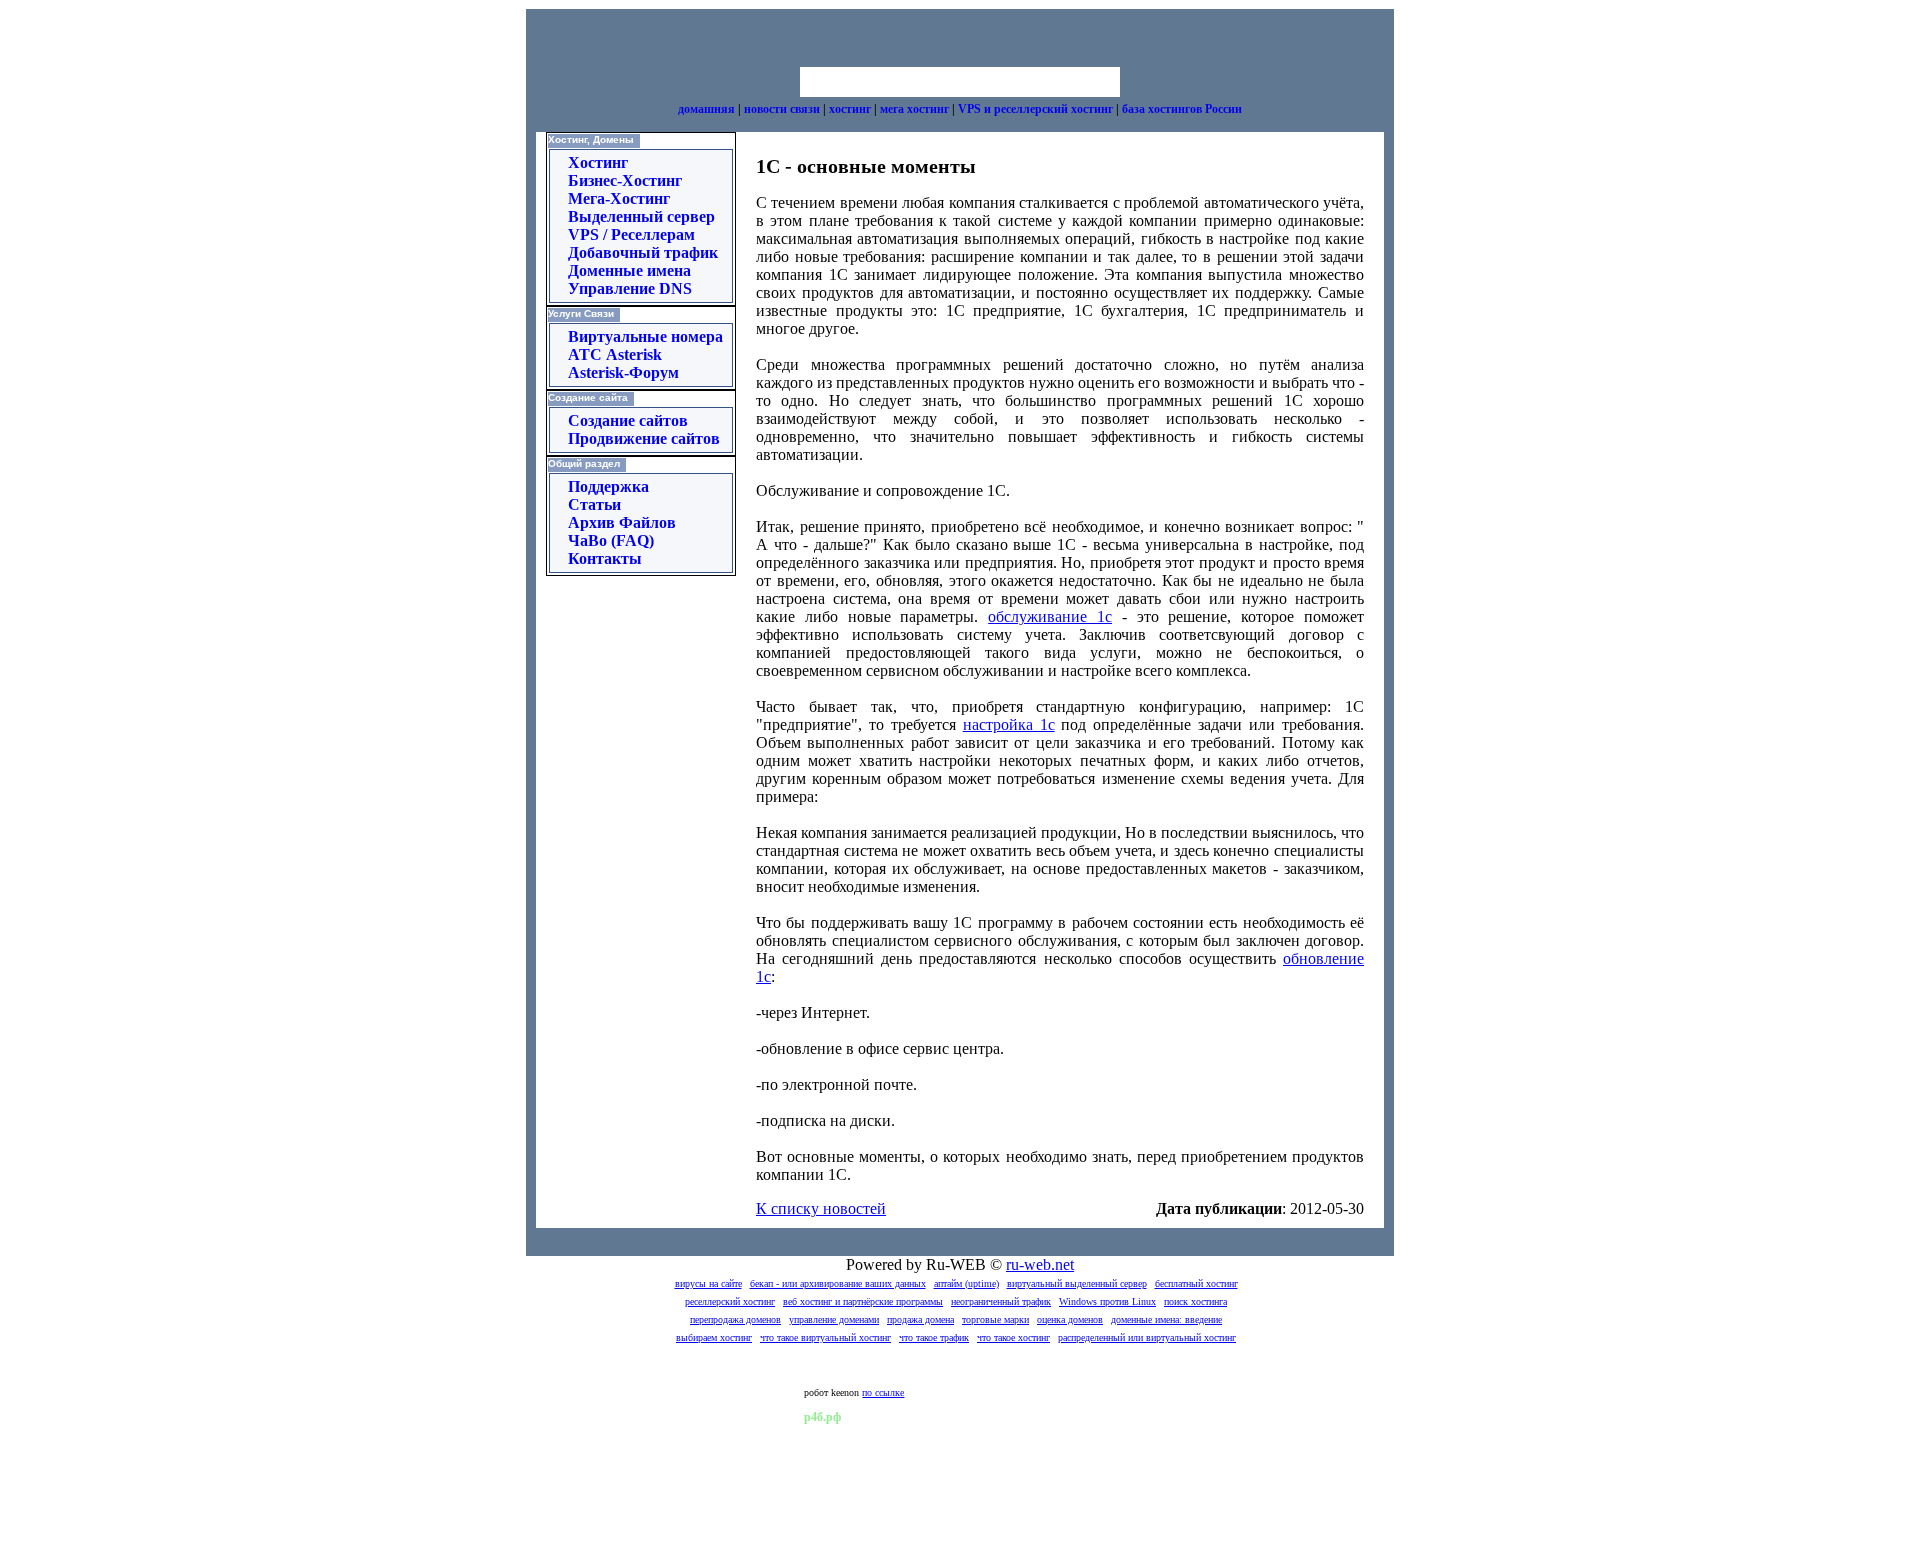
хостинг (850, 109)
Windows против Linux (1107, 1301)
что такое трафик (934, 1337)
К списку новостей (821, 1208)
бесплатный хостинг (1196, 1283)
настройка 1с (1009, 724)
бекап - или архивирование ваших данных (838, 1283)
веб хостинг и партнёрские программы (863, 1301)
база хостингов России (1182, 109)
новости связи (782, 109)
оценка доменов (1070, 1319)
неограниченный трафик (1001, 1301)
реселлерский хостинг (730, 1301)
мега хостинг (914, 109)
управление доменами (834, 1319)
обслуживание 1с (1050, 616)
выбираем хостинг (714, 1337)
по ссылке (883, 1392)
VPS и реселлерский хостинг (1035, 109)
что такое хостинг (1013, 1337)
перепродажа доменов (735, 1319)
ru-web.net (1040, 1264)
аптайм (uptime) (966, 1283)
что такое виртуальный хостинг (825, 1337)
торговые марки (995, 1319)
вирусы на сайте (708, 1283)
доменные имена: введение (1166, 1319)
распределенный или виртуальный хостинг (1147, 1337)
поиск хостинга (1195, 1301)
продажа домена (920, 1319)
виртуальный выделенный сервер (1077, 1283)
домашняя (706, 109)
